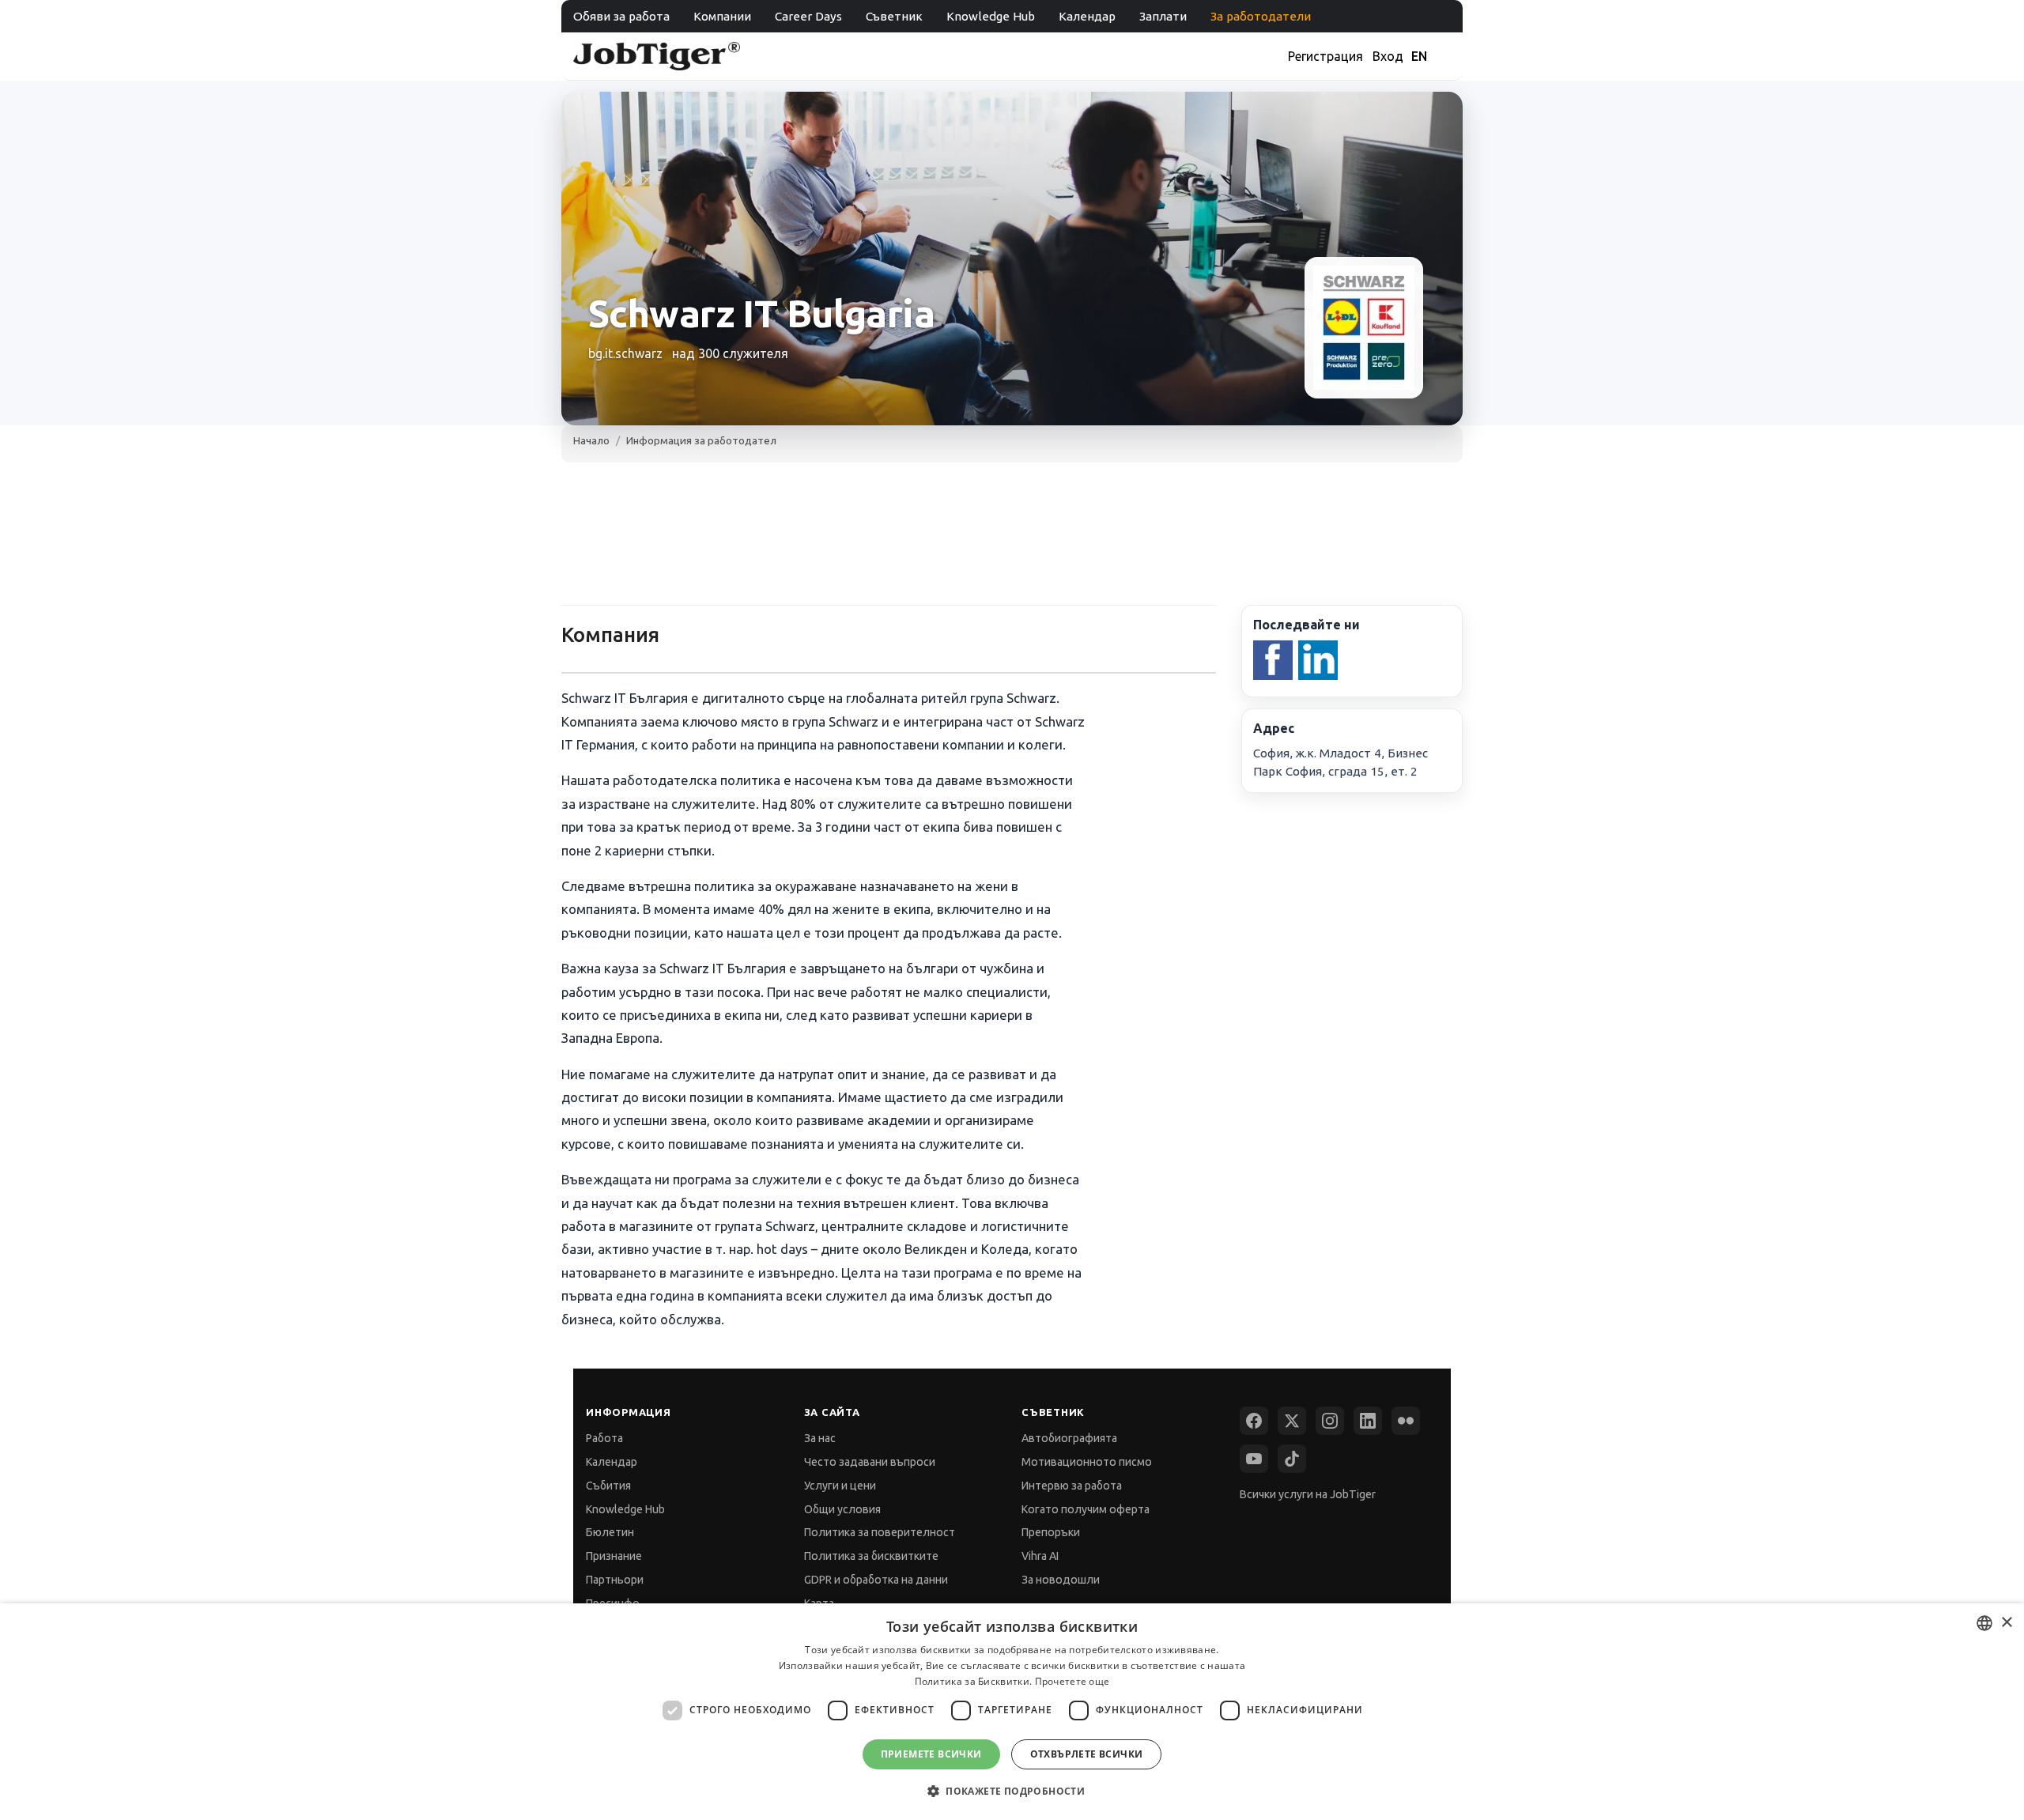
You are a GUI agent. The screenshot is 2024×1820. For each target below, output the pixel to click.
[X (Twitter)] (1292, 1421)
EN (1419, 56)
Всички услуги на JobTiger (1308, 1494)
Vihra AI (1040, 1556)
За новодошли (1061, 1580)
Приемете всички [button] (931, 1754)
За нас (820, 1438)
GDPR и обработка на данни (876, 1580)
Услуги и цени (840, 1486)
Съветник (894, 16)
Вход (1388, 56)
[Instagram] (1330, 1421)
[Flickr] (1406, 1421)
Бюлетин (610, 1532)
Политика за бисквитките (871, 1556)
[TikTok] (1292, 1459)
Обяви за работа (621, 16)
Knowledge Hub (991, 16)
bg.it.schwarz (625, 353)
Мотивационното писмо (1087, 1462)
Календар (1087, 16)
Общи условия (842, 1509)
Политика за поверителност (880, 1532)
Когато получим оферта (1086, 1509)
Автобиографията (1069, 1438)
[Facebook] (1254, 1421)
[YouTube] (1254, 1459)
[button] (1012, 1791)
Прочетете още (1072, 1681)
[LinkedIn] (1368, 1421)
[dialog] (1012, 1712)
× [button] (2006, 1623)
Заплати (1163, 16)
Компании (722, 16)
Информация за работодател (701, 440)
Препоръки (1051, 1532)
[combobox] (1984, 1623)
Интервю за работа (1072, 1486)
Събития (608, 1486)
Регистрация (1325, 56)
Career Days (808, 16)
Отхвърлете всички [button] (1087, 1754)
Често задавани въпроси (870, 1462)
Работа (604, 1438)
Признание (614, 1556)
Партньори (615, 1580)
